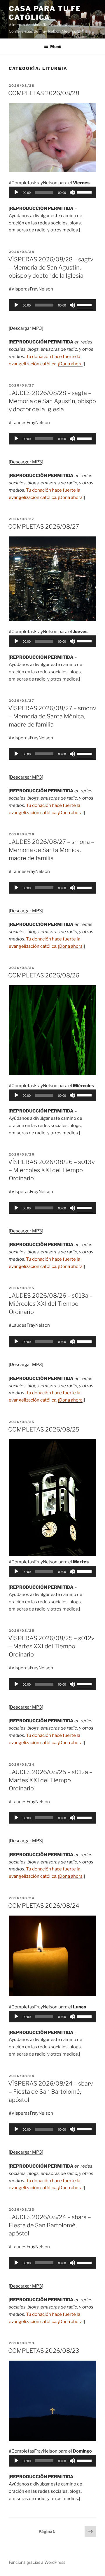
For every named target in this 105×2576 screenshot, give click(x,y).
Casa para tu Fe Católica (45, 13)
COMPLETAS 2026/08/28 (44, 93)
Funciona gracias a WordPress (37, 2562)
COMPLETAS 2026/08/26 (44, 975)
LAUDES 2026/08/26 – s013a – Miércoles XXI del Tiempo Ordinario (50, 1304)
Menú (56, 46)
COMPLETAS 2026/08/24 (44, 1906)
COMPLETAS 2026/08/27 (44, 527)
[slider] (85, 192)
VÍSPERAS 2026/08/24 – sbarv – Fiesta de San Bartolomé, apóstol (51, 2092)
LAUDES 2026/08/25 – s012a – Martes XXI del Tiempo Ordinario (50, 1780)
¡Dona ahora (70, 364)
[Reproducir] (16, 192)
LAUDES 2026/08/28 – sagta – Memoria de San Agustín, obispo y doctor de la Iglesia (52, 401)
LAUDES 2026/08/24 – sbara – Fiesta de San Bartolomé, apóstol (50, 2225)
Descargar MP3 (26, 328)
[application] (52, 192)
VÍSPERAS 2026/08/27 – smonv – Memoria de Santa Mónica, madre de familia (52, 716)
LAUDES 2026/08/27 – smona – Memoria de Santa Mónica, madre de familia (51, 850)
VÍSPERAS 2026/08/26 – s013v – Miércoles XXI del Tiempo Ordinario (51, 1170)
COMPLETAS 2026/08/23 (44, 2351)
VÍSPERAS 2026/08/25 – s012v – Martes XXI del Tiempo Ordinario (51, 1646)
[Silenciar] (72, 192)
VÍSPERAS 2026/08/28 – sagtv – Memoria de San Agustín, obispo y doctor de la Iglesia (51, 267)
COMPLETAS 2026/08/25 (44, 1429)
